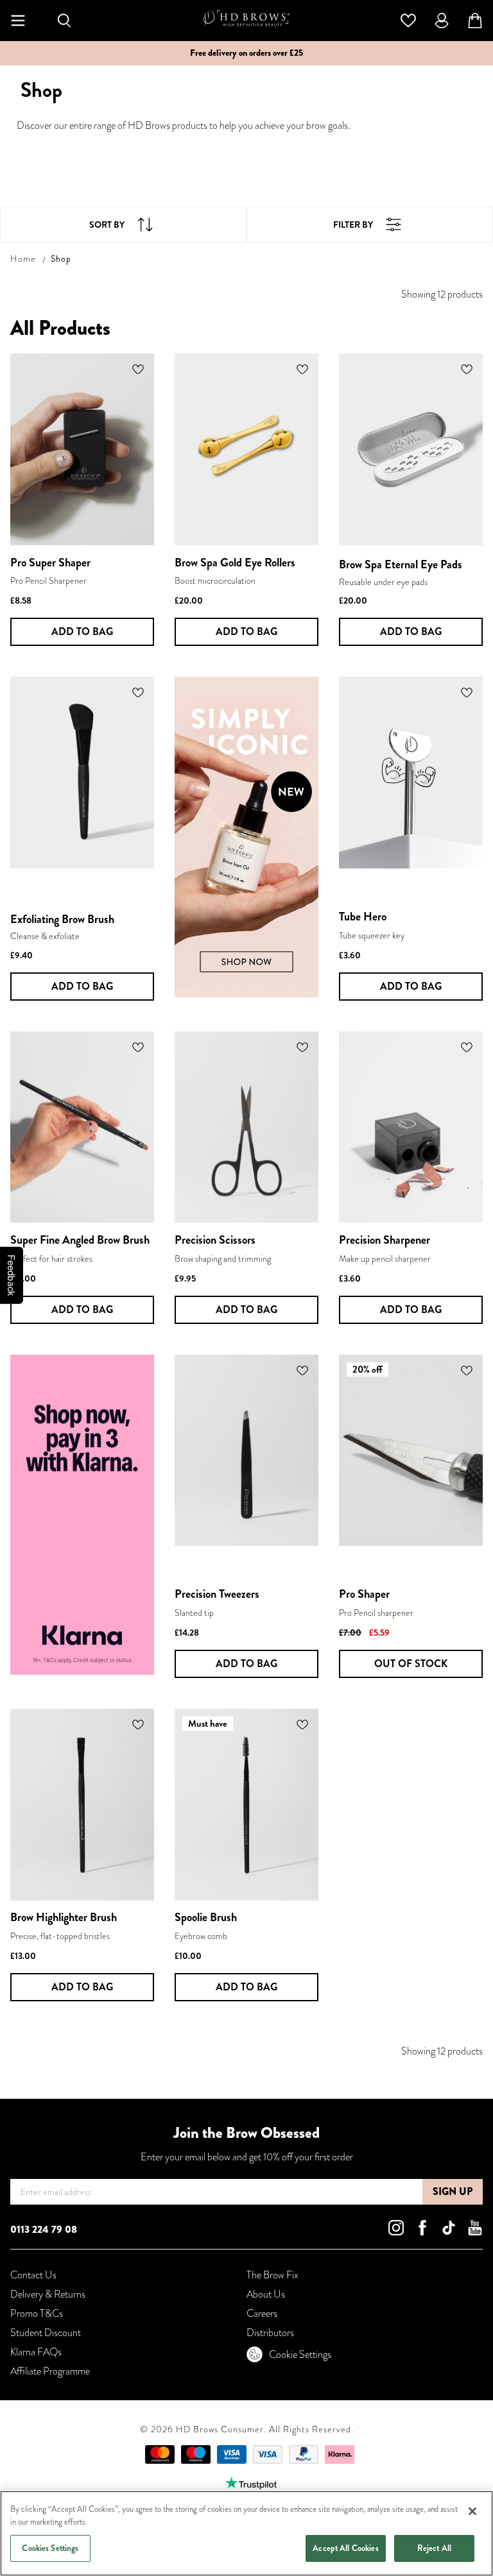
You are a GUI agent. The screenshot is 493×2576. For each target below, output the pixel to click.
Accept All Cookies (345, 2548)
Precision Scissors (215, 1240)
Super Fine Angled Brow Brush (80, 1240)
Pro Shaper (364, 1594)
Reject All (434, 2548)
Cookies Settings (50, 2548)
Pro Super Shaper (50, 563)
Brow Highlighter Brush (64, 1917)
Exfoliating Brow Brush (62, 919)
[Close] (472, 2511)
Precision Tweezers (217, 1594)
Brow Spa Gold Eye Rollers (235, 563)
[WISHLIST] (408, 19)
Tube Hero (363, 917)
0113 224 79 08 (44, 2229)
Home (23, 258)
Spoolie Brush (206, 1917)
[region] (246, 2533)
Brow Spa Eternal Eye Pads (401, 564)
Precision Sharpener (385, 1240)
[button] (138, 369)
